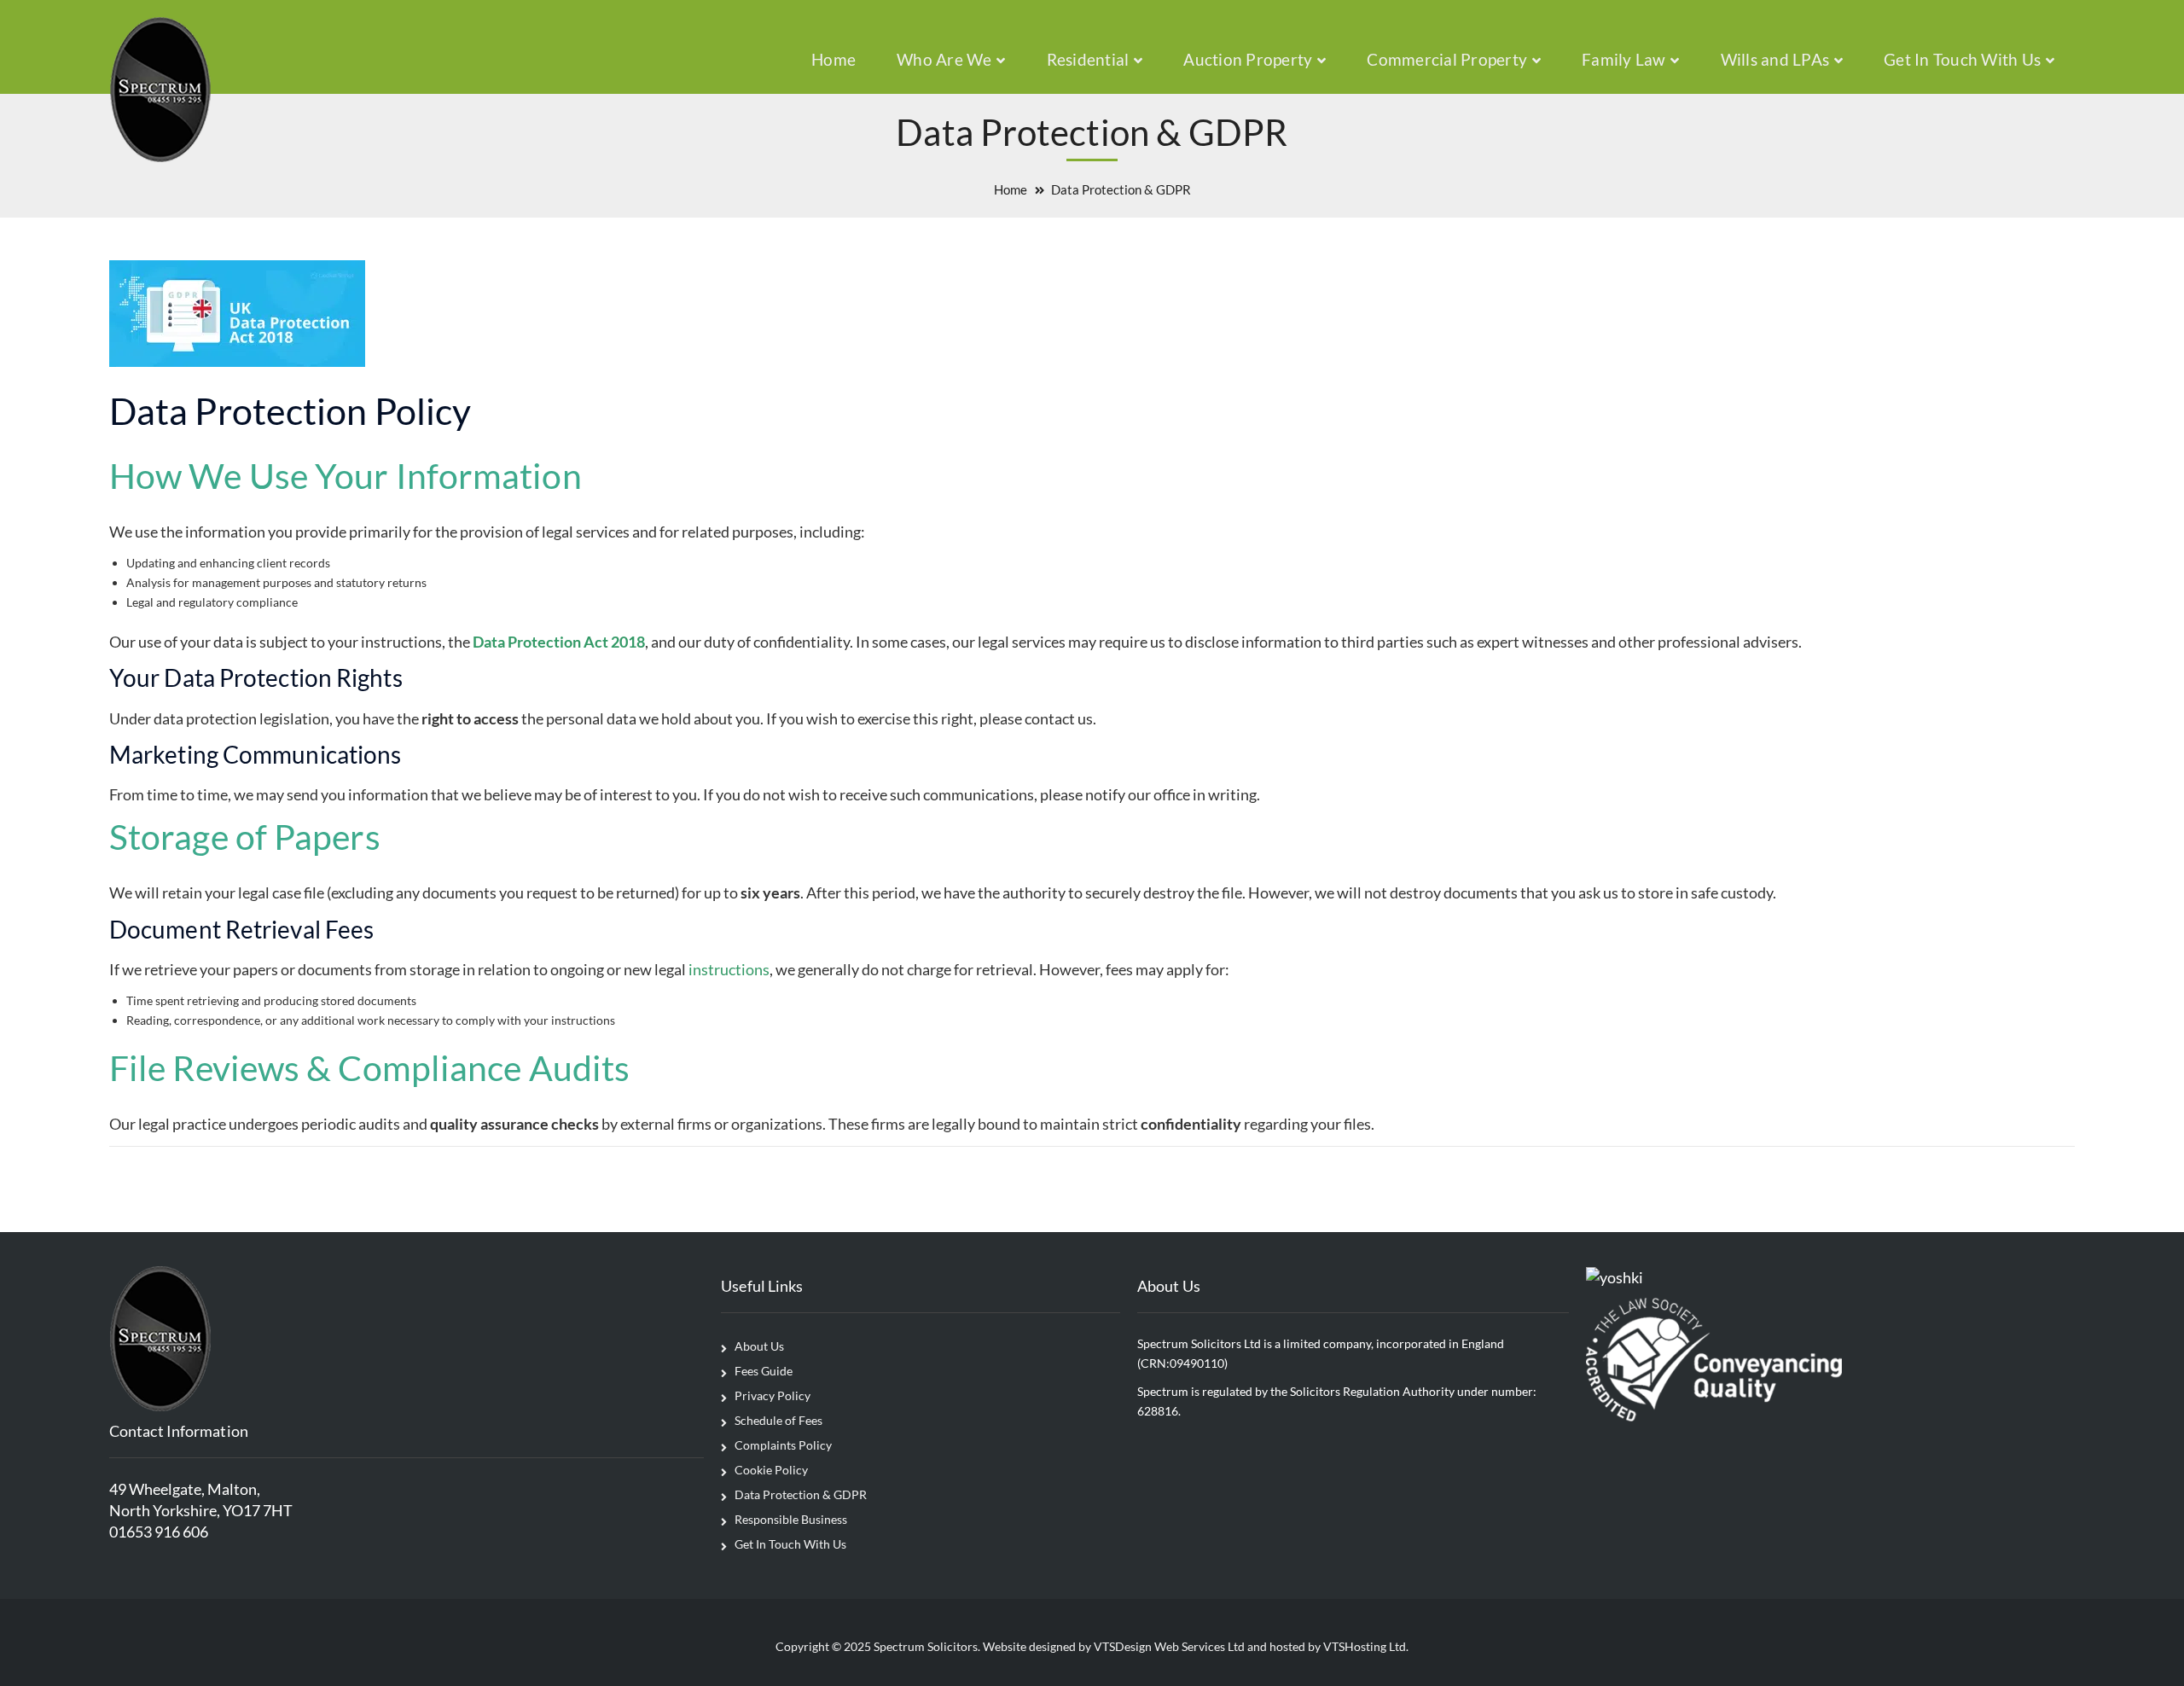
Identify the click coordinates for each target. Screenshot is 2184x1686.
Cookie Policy (771, 1470)
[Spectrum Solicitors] (160, 88)
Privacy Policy (773, 1395)
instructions (729, 969)
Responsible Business (791, 1519)
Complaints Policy (783, 1445)
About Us (759, 1346)
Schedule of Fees (778, 1420)
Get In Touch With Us (790, 1544)
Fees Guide (764, 1371)
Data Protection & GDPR (801, 1494)
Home (1011, 189)
